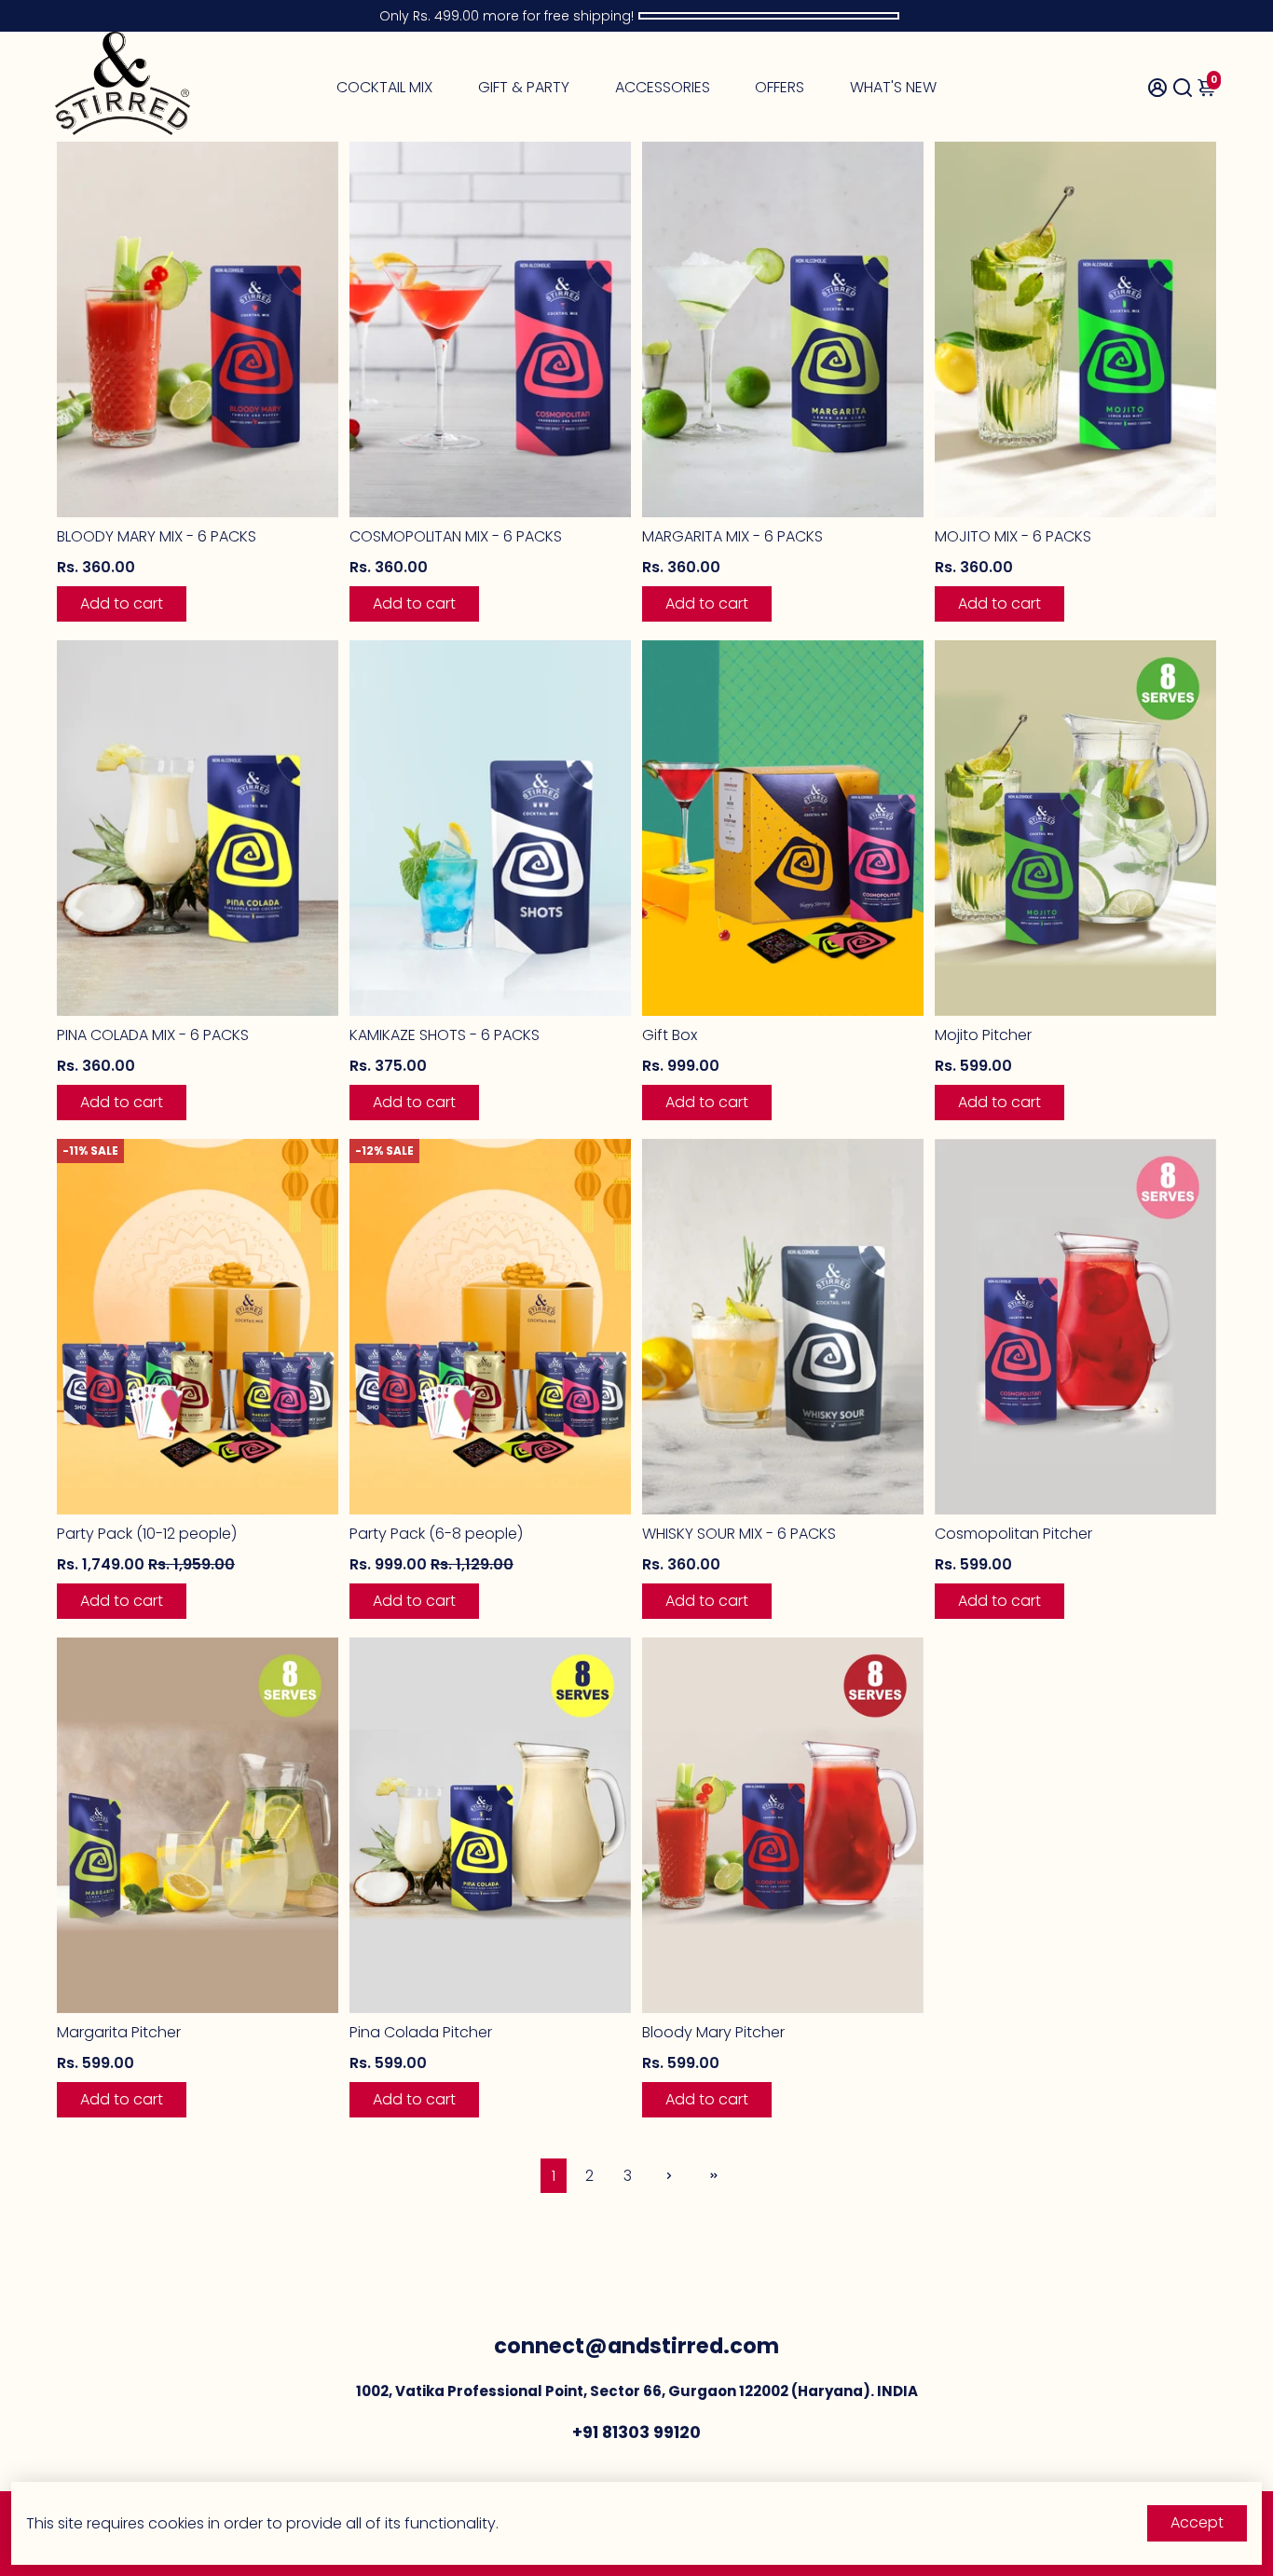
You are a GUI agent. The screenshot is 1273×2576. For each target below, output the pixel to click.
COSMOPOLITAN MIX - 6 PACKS (456, 536)
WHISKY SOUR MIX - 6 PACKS (739, 1534)
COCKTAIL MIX (384, 87)
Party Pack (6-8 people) (436, 1534)
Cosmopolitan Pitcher (1013, 1534)
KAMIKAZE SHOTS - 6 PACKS (445, 1035)
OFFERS (780, 87)
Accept (1197, 2522)
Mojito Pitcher (983, 1035)
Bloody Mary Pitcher (713, 2032)
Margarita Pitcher (119, 2032)
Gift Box (670, 1035)
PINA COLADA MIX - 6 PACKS (153, 1035)
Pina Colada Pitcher (421, 2032)
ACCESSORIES (663, 87)
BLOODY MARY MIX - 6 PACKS (157, 536)
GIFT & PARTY (524, 87)
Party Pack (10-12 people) (147, 1534)
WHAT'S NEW (893, 87)
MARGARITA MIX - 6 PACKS (732, 536)
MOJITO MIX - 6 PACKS (1013, 536)
